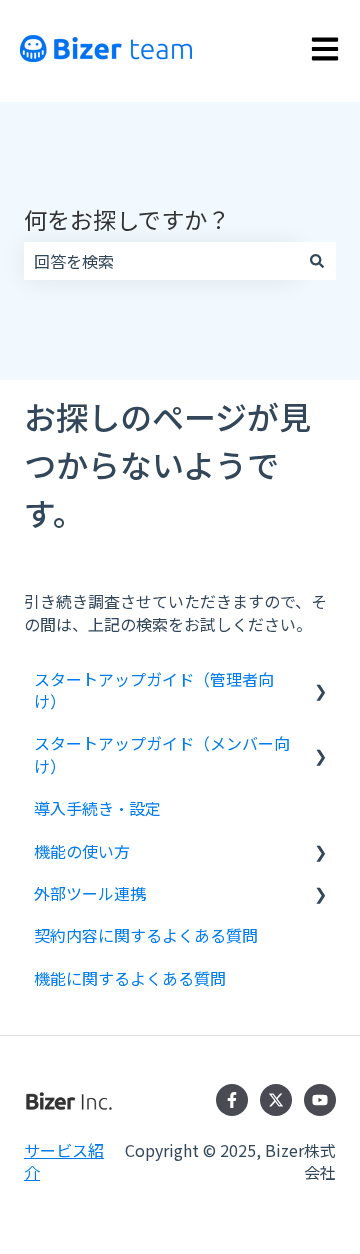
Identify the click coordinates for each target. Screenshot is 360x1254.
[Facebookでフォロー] (232, 1100)
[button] (320, 680)
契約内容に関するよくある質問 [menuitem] (146, 935)
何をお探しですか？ (127, 219)
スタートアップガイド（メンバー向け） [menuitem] (162, 754)
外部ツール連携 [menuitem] (90, 893)
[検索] (317, 261)
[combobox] (161, 261)
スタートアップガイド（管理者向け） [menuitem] (154, 690)
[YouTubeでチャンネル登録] (320, 1100)
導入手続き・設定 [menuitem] (97, 808)
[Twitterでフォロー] (276, 1100)
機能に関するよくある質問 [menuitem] (130, 978)
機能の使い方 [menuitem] (82, 851)
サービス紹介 (64, 1161)
